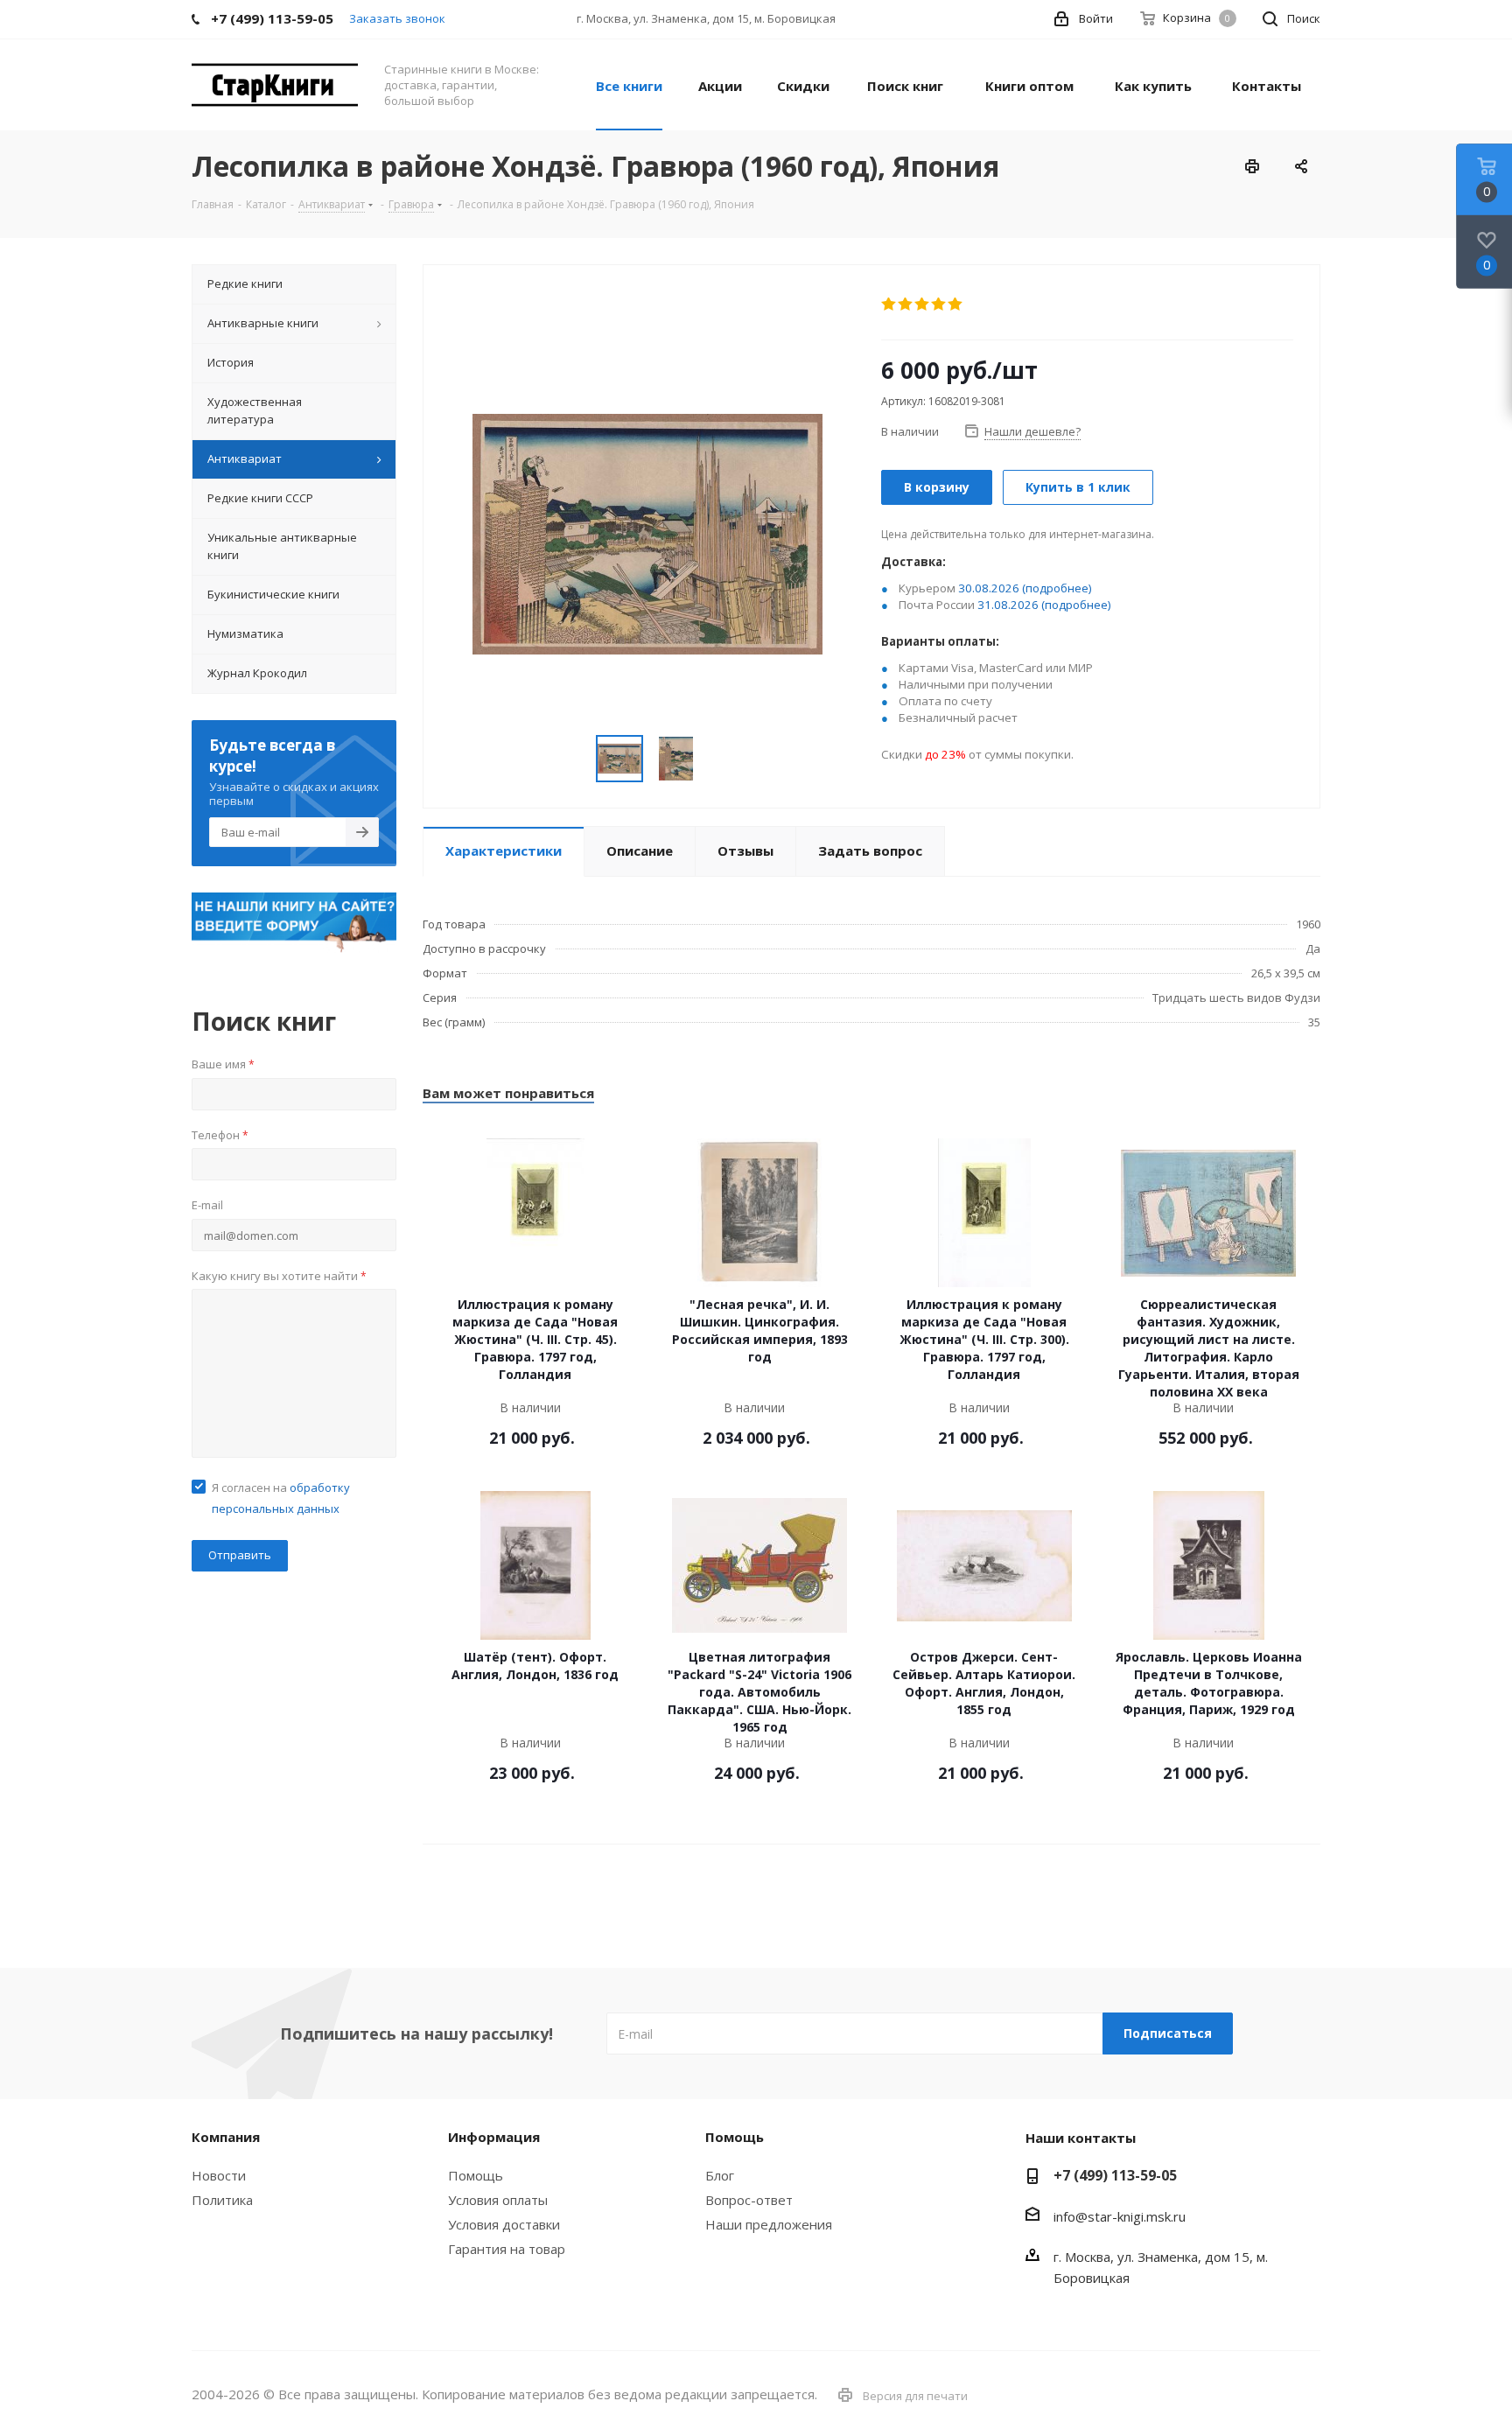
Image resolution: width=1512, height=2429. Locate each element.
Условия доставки (504, 2224)
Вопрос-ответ (749, 2200)
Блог (720, 2175)
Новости (219, 2175)
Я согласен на (281, 1498)
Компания (226, 2137)
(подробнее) (1057, 588)
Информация (494, 2137)
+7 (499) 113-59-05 (1115, 2175)
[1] (889, 304)
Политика (222, 2200)
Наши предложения (769, 2224)
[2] (906, 304)
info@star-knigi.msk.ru (1120, 2216)
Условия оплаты (498, 2200)
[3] (923, 304)
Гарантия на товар (507, 2249)
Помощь (476, 2175)
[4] (939, 304)
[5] (956, 304)
